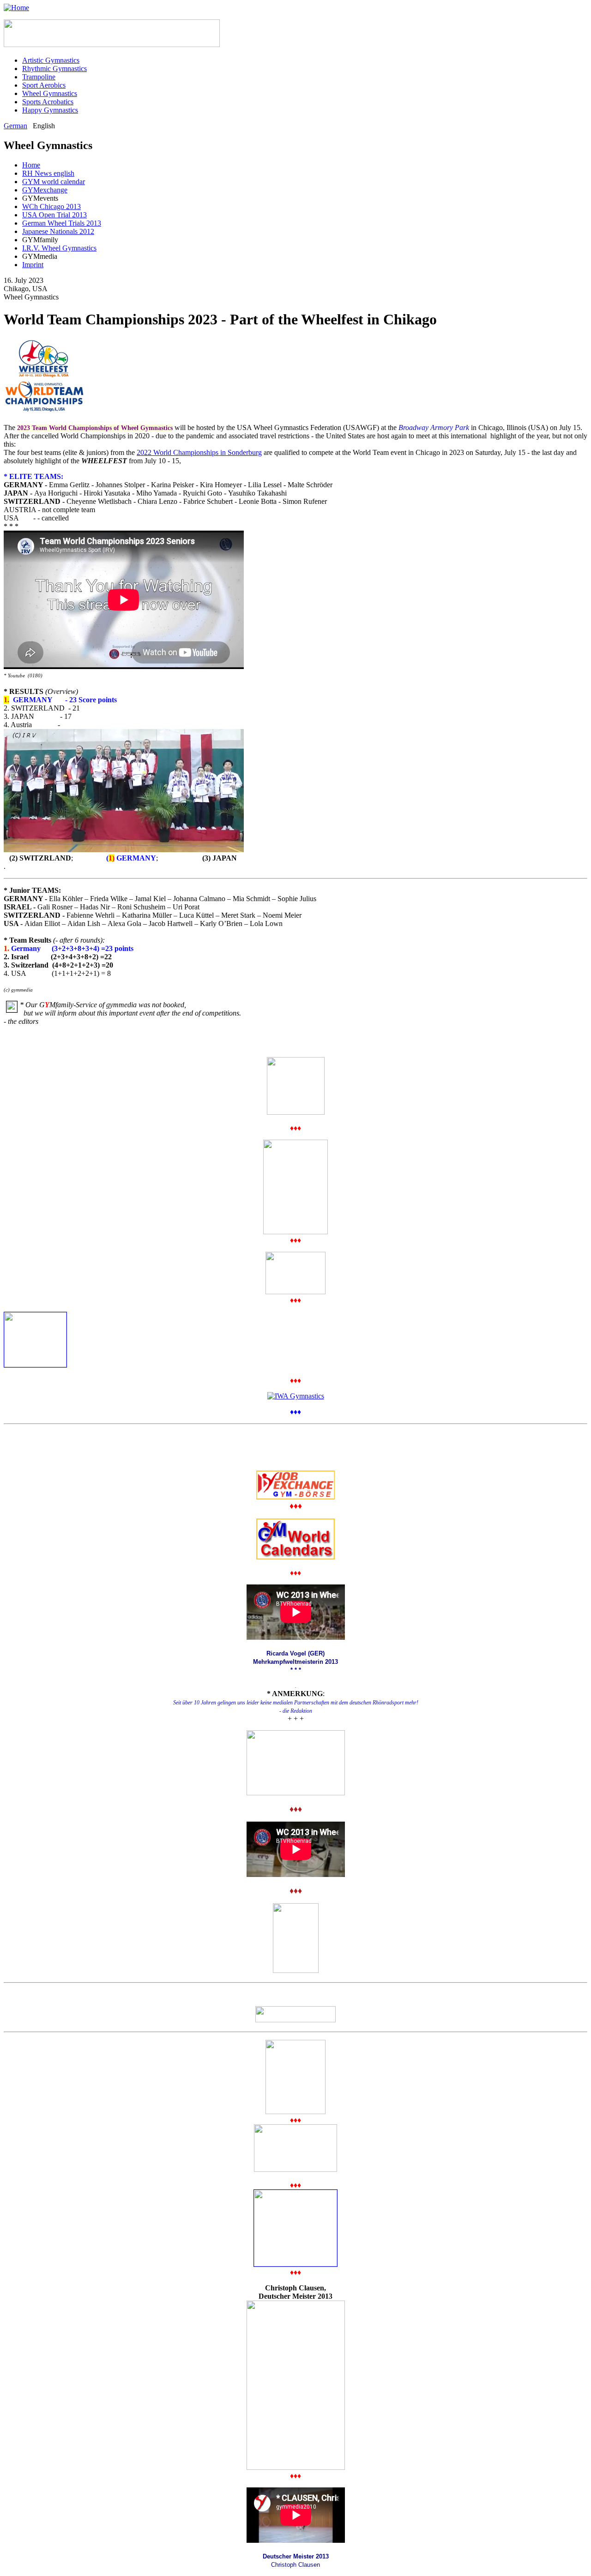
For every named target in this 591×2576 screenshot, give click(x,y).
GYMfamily (40, 240)
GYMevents (40, 198)
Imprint (33, 265)
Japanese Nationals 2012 (58, 231)
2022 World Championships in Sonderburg (199, 452)
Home (31, 165)
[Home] (16, 8)
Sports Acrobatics (48, 102)
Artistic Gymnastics (51, 60)
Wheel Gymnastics (50, 93)
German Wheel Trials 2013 (62, 223)
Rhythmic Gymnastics (54, 69)
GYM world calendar (54, 182)
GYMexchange (45, 190)
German (15, 126)
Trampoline (39, 77)
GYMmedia (40, 256)
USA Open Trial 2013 (54, 215)
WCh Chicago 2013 (51, 206)
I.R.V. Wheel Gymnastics (59, 248)
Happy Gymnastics (50, 110)
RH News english (48, 173)
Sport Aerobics (44, 85)
